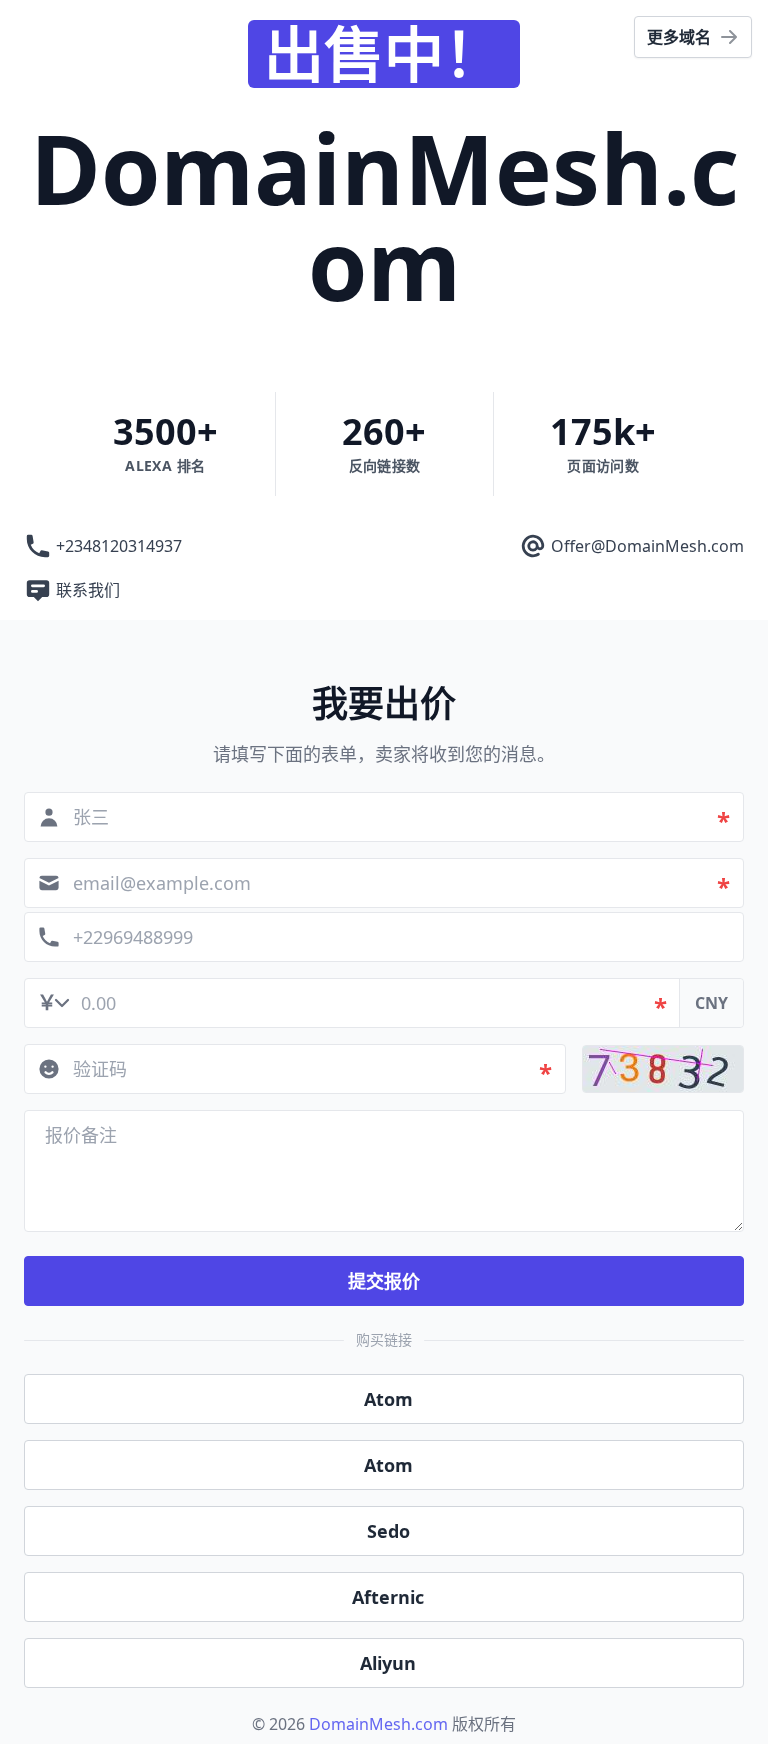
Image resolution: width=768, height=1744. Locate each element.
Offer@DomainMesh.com (647, 546)
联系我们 (88, 590)
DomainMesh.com (378, 1724)
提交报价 (384, 1281)
